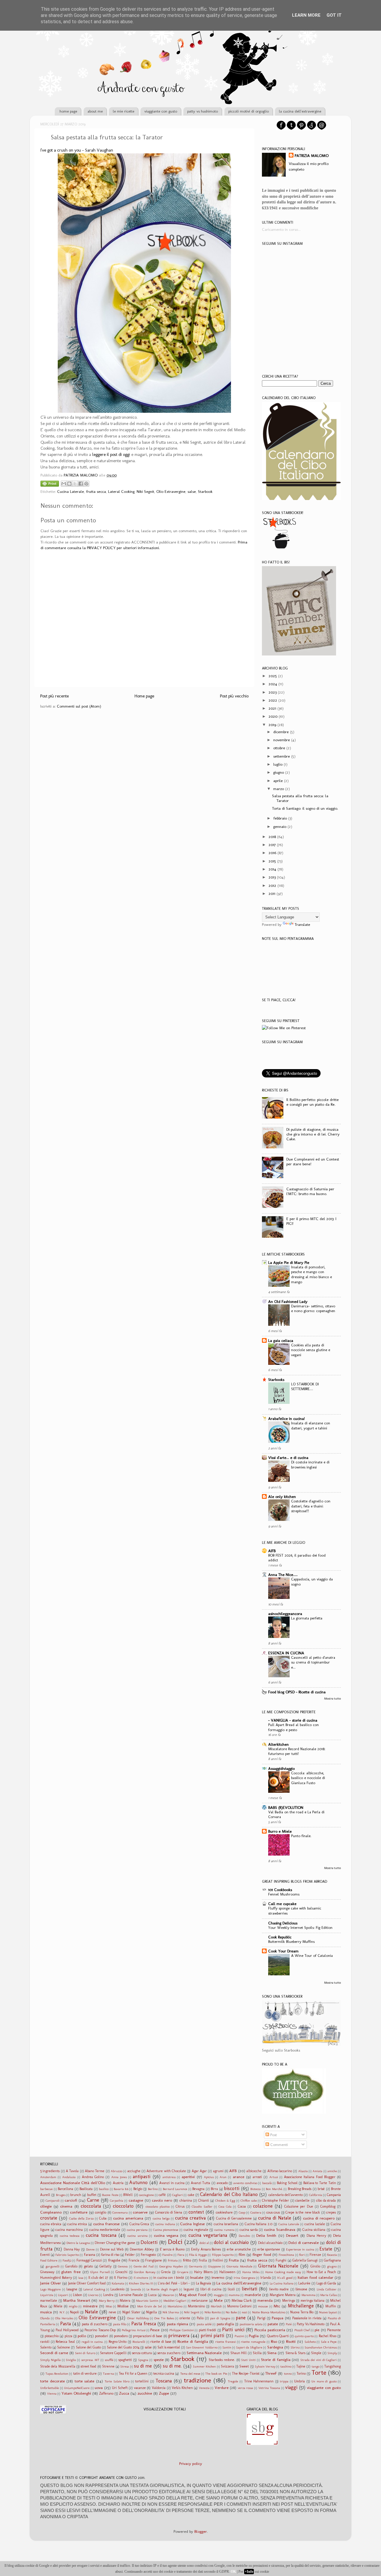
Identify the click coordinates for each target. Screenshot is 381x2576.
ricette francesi (225, 2342)
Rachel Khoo (328, 2336)
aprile (278, 781)
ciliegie (46, 2206)
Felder (130, 2255)
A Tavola (72, 2171)
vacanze (140, 2388)
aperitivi (188, 2177)
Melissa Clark (242, 2301)
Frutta (234, 2260)
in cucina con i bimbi (169, 2278)
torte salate (85, 2381)
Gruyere (183, 2272)
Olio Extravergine (171, 491)
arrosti (257, 2177)
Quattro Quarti (278, 2336)
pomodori (102, 2336)
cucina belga (161, 2218)
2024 (273, 684)
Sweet (244, 2366)
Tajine (301, 2366)
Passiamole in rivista (307, 2318)
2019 (272, 725)
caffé (162, 2195)
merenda (265, 2300)
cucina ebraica (51, 2224)
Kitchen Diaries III (141, 2283)
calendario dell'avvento (286, 2195)
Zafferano (106, 2393)
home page (68, 111)
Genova (123, 2266)
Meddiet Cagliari (175, 2301)
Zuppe (164, 2393)
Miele (58, 2306)
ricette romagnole (253, 2342)
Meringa (289, 2301)
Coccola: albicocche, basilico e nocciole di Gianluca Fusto (308, 1778)
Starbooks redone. (222, 2360)
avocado (222, 2183)
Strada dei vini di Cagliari (318, 2360)
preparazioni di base (148, 2336)
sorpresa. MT (90, 2360)
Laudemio (117, 2289)
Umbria (299, 2381)
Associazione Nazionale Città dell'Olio (73, 2183)
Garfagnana (332, 2260)
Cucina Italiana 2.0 (259, 2224)
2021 (272, 708)
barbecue (46, 2189)
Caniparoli (53, 2201)
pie (317, 2330)
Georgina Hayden (171, 2266)
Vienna (52, 2394)
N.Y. (62, 2312)
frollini (218, 2260)
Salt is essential (169, 2347)
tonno (288, 2374)
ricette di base (161, 2342)
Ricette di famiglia (193, 2341)
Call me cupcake (282, 1904)
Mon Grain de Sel (150, 2306)
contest (196, 2212)
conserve (140, 2212)
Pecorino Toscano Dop (100, 2330)
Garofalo (71, 2266)
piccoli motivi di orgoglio (249, 111)
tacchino (286, 2366)
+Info (249, 2572)
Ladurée (304, 2283)
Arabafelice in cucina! (286, 1418)
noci (244, 2312)
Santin (227, 2347)
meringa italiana (313, 2301)
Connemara (120, 2213)
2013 (272, 877)
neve (112, 2312)
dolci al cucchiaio (231, 2242)
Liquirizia (47, 2295)
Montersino (196, 2306)
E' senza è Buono (172, 2249)
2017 (272, 845)
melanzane (200, 2301)
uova (99, 2387)
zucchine (145, 2393)
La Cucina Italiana (282, 2283)
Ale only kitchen (282, 1496)
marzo (279, 789)
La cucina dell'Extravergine (239, 2283)
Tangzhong (332, 2366)
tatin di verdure (85, 2373)
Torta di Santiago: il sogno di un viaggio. (305, 808)
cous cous (273, 2212)
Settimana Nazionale (204, 2353)
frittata (173, 2260)
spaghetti (125, 2360)
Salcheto (310, 2342)
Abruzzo (117, 2171)
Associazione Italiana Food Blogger (310, 2177)
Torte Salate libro (117, 2381)
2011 (272, 893)
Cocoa (242, 2206)
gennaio (280, 826)
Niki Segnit (145, 491)
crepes (331, 2212)
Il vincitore (141, 2278)
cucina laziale (315, 2224)
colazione (263, 2206)
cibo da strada (326, 2200)
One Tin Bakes (164, 2318)
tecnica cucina (164, 2373)
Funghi (281, 2260)
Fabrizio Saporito (67, 2255)
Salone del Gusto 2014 (123, 2347)
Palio (200, 2318)
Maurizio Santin (147, 2301)
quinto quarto (304, 2336)
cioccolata (91, 2206)
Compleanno (51, 2212)
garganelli (53, 2266)
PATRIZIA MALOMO (312, 155)
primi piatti (212, 2336)
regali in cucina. (92, 2342)
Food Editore (49, 2260)
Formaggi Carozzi (89, 2260)
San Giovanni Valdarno (202, 2347)
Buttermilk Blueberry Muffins (291, 1942)
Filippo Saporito (223, 2255)
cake (191, 2195)
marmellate (49, 2301)
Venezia (204, 2388)
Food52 (67, 2260)
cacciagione (146, 2195)
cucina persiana (137, 2230)
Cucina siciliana (314, 2230)
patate (273, 2324)
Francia (134, 2260)
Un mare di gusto (324, 2381)
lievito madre (279, 2289)
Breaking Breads (300, 2189)
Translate (302, 924)
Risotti (291, 2341)
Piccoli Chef (302, 2330)
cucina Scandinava (280, 2229)
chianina (186, 2200)
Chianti (204, 2200)
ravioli (45, 2342)
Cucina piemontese (166, 2230)
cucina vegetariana (208, 2235)
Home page (144, 696)
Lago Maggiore (50, 2289)
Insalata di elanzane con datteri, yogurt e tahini (311, 1426)
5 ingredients (50, 2171)
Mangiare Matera (283, 2295)
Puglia (254, 2336)
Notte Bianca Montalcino (269, 2312)
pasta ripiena (178, 2324)
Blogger (201, 2531)
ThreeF (271, 2373)
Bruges (61, 2195)
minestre (90, 2306)
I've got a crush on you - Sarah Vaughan (77, 150)
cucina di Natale (275, 2218)
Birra (214, 2189)
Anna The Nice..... (283, 1574)
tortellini (142, 2381)
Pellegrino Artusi (133, 2330)
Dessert (292, 2235)
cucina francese (107, 2224)
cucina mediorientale (105, 2230)
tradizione (197, 2380)
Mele (218, 2300)
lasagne (72, 2289)
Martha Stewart (77, 2300)
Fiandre (167, 2255)
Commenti (278, 2144)
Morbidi (216, 2306)
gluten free (71, 2272)
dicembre (281, 732)
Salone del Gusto (88, 2347)
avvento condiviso (245, 2183)
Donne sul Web (112, 2249)
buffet (92, 2195)
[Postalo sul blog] (69, 484)
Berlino (153, 2189)
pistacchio (52, 2336)
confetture (79, 2212)
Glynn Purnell (100, 2272)
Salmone (64, 2347)
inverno (218, 2277)
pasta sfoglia (225, 2324)
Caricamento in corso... (281, 229)
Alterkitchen (278, 1744)
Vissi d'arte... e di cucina (288, 1457)
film (242, 2254)
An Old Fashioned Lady (288, 1301)
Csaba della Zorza (81, 2218)
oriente (185, 2318)
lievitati (249, 2289)
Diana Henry (316, 2236)
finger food (262, 2254)
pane (241, 2318)
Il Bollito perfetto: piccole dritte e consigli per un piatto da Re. (313, 1102)
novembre (282, 740)
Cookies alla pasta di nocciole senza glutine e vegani (311, 1350)
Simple (316, 2353)
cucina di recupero (319, 2218)
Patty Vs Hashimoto (311, 2324)
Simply (332, 2353)
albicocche (254, 2171)
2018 (272, 837)
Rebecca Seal (65, 2342)
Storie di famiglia (276, 2359)
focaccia (332, 2255)
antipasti (142, 2176)
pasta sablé (204, 2324)
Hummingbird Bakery (56, 2278)
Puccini (239, 2336)
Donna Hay (72, 2249)
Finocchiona (286, 2255)
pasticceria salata (251, 2324)
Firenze (315, 2255)
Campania (334, 2195)
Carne (93, 2200)
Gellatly (106, 2266)
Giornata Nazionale (278, 2266)
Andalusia (69, 2177)
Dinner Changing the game (115, 2243)
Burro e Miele (280, 1831)
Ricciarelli (139, 2342)
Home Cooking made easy (283, 2272)
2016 (272, 853)
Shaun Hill (239, 2353)
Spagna (143, 2360)
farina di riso (110, 2255)
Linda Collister (327, 2289)
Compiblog (328, 2206)
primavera (179, 2336)
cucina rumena (224, 2230)
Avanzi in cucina (172, 2183)
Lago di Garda (326, 2283)
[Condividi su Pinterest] (86, 484)
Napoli (75, 2312)
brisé (321, 2189)
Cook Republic (280, 1937)
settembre (282, 756)
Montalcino (175, 2306)
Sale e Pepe (329, 2342)
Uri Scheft (120, 2388)
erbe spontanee (269, 2249)
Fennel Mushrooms (284, 1894)
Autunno (138, 2182)
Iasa (81, 2278)
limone (301, 2289)
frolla (203, 2260)
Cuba (103, 2218)
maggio (219, 2295)
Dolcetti (149, 2242)
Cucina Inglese (192, 2224)
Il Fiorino (121, 2278)
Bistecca (256, 2189)
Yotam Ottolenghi (76, 2393)
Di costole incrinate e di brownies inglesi (310, 1465)
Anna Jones (119, 2177)
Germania (196, 2266)
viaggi (291, 2387)
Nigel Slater (131, 2312)
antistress (169, 2177)
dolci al (204, 2243)
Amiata (317, 2171)
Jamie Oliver (51, 2283)
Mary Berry (107, 2301)
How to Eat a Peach (321, 2272)
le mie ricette (124, 111)
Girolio (315, 2266)
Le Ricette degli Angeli (162, 2289)
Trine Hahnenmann (259, 2381)
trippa (284, 2381)
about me (95, 111)
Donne (90, 2249)
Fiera (181, 2255)
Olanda (45, 2318)
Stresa (125, 2366)
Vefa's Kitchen (182, 2388)
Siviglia (71, 2360)
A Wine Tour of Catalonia (312, 1956)
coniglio (101, 2212)
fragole (114, 2260)
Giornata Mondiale (239, 2266)
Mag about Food (192, 2295)
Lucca (152, 2295)
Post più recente (54, 696)
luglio (278, 764)
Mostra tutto (332, 1699)
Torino (301, 2373)
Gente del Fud (144, 2266)
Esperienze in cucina (300, 2249)
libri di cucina (211, 2289)
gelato (88, 2266)
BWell (128, 2195)
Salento (46, 2347)
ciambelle (302, 2200)
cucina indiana (165, 2224)
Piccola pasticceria (270, 2330)
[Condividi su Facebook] (81, 484)
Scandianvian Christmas (321, 2347)
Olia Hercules (64, 2318)
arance (239, 2177)
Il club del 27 (98, 2278)
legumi (189, 2289)
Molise (123, 2306)
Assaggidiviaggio (281, 1768)
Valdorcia (159, 2388)
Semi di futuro (85, 2353)
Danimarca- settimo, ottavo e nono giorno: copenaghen (313, 1309)
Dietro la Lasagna (78, 2243)
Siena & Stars (295, 2353)
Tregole (233, 2381)
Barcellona (65, 2189)
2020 (273, 716)
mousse (263, 2306)
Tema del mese (190, 2374)
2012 (272, 885)
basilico (104, 2189)
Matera (125, 2301)
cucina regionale (196, 2230)
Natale (91, 2312)
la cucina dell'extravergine (300, 111)
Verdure (222, 2387)
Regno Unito (118, 2342)
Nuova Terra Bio (302, 2312)
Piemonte (334, 2330)
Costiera (256, 2213)
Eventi (45, 2255)
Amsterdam (48, 2177)
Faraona (90, 2255)
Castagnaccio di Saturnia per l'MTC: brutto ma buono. (310, 1191)
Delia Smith (266, 2235)
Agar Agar (199, 2171)
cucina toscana (101, 2235)
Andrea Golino (93, 2177)
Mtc (277, 2306)
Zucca (124, 2393)
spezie (159, 2359)
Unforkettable (50, 2388)
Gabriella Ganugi (305, 2260)
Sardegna (275, 2347)
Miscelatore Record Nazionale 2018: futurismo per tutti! (297, 1751)
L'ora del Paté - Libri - (174, 2283)
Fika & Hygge (198, 2255)
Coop (242, 2213)
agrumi (218, 2171)
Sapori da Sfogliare (249, 2347)
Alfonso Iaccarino (280, 2171)
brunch (76, 2195)
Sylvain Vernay (265, 2366)
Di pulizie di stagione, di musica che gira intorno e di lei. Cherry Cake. (313, 1134)
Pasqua (278, 2318)
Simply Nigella (50, 2360)
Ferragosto (148, 2255)
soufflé (109, 2360)
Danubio (244, 2236)
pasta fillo (120, 2324)
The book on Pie (216, 2374)
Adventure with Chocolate (166, 2171)
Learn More (306, 15)
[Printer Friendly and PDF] (50, 485)
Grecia (166, 2272)
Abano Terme (95, 2171)
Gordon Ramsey (145, 2272)
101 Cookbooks (280, 1890)
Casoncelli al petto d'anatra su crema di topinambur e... (313, 1662)
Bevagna (198, 2189)
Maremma (309, 2295)
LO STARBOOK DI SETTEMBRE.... (305, 1387)
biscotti (232, 2188)
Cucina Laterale (71, 491)
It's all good (285, 2278)
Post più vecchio (234, 696)
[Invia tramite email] (64, 484)
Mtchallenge (301, 2306)
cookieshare (224, 2212)
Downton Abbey (142, 2249)
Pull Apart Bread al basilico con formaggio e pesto (293, 1727)
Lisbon (78, 2295)
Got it (334, 15)
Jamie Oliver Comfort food (87, 2283)
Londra (108, 2295)
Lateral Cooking (121, 491)
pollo (82, 2336)
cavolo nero (162, 2200)
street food (88, 2366)
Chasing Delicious (283, 1923)
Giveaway (47, 2272)
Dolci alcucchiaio (270, 2243)
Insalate (197, 2277)
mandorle (253, 2295)
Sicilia (257, 2353)
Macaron (168, 2295)
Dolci (175, 2242)
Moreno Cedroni (239, 2306)
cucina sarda (249, 2230)
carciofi (71, 2200)
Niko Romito (213, 2312)
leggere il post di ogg (111, 454)
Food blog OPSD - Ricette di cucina (297, 1692)
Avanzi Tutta (201, 2183)
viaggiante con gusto (161, 111)
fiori (302, 2255)
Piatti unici (233, 2330)
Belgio (138, 2189)
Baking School (287, 2183)
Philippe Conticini (181, 2330)
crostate (49, 2218)
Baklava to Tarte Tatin (320, 2183)
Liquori (63, 2295)
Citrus (180, 2206)
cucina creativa (190, 2218)
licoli (231, 2289)
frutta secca (96, 491)
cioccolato (123, 2206)
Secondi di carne (54, 2353)
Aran (223, 2177)
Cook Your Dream (283, 1951)
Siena (272, 2353)
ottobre (279, 748)
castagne (136, 2200)
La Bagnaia (203, 2283)
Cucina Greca (139, 2224)
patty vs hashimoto (203, 111)
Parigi (261, 2318)
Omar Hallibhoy (138, 2318)
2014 (272, 869)
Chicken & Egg (225, 2201)
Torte (319, 2373)
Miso (109, 2306)
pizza (68, 2336)
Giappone (214, 2266)
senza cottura (142, 2353)
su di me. (172, 2366)
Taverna (108, 2374)
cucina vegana (166, 2235)
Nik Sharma (171, 2312)
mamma (234, 2295)
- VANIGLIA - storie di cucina (293, 1720)
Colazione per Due (299, 2206)
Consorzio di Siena (169, 2212)
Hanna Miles (251, 2272)
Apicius (209, 2177)
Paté (289, 2324)
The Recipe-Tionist (246, 2373)
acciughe (134, 2171)
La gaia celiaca (281, 1340)
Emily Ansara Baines (206, 2249)
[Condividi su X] (75, 484)
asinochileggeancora (285, 1613)
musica (46, 2312)
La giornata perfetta (307, 1618)
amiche (332, 2171)
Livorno (93, 2295)
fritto (187, 2260)
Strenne (108, 2366)
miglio (73, 2306)
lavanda (136, 2289)
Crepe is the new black (303, 2212)
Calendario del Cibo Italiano (229, 2194)
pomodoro (121, 2336)
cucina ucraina (137, 2236)
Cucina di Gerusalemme (234, 2218)
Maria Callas (329, 2295)
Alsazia (303, 2171)
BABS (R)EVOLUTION (286, 1807)
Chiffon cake (249, 2201)
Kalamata (118, 2283)
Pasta (65, 2324)
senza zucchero (169, 2353)
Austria (118, 2183)
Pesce (155, 2330)
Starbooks (276, 1379)
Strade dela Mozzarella (58, 2366)
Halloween (227, 2272)
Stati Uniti (248, 2360)
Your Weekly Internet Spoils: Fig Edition (300, 1928)
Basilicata (86, 2189)
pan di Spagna (220, 2318)
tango (316, 2366)
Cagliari (177, 2195)
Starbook (205, 491)
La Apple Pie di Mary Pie (289, 1262)
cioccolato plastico (158, 2207)
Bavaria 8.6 (121, 2189)
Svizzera (227, 2366)
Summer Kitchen (204, 2366)
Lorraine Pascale (131, 2295)
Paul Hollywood (67, 2330)
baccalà (267, 2183)
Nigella (152, 2312)
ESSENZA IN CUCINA (286, 1653)
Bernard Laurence (175, 2189)
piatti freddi (207, 2330)
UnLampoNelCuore (77, 2388)
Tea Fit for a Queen (133, 2373)
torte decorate (53, 2381)
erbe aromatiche (239, 2249)
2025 (273, 676)
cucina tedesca (70, 2236)
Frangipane (154, 2260)
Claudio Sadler (202, 2207)
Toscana (164, 2381)
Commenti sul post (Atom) (79, 706)
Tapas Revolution (57, 2374)
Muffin (331, 2306)
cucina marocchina (69, 2230)
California (316, 2195)
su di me (143, 2366)
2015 (272, 861)
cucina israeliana (226, 2224)
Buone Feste (110, 2195)
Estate (326, 2249)
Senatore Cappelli (113, 2353)
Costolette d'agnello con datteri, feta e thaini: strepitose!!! (311, 1506)
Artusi (274, 2177)
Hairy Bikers (203, 2272)
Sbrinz (295, 2347)
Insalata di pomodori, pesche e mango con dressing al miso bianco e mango (311, 1274)
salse (192, 491)
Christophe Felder (275, 2200)
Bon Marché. (274, 2189)
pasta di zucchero (95, 2324)
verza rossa (246, 2388)
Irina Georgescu (245, 2278)
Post (273, 2135)
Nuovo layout (328, 2312)
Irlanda (266, 2278)
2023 (273, 692)
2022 (273, 700)
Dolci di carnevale (304, 2242)
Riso (274, 2341)
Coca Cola (225, 2207)
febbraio (280, 818)
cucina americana (128, 2218)
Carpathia (117, 2201)
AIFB (272, 1551)
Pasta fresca (144, 2324)
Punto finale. (301, 1836)
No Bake (231, 2312)
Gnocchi (121, 2272)
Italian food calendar (316, 2277)
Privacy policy (191, 2463)
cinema (66, 2206)
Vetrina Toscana (269, 2388)
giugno (279, 772)
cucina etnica (77, 2224)
